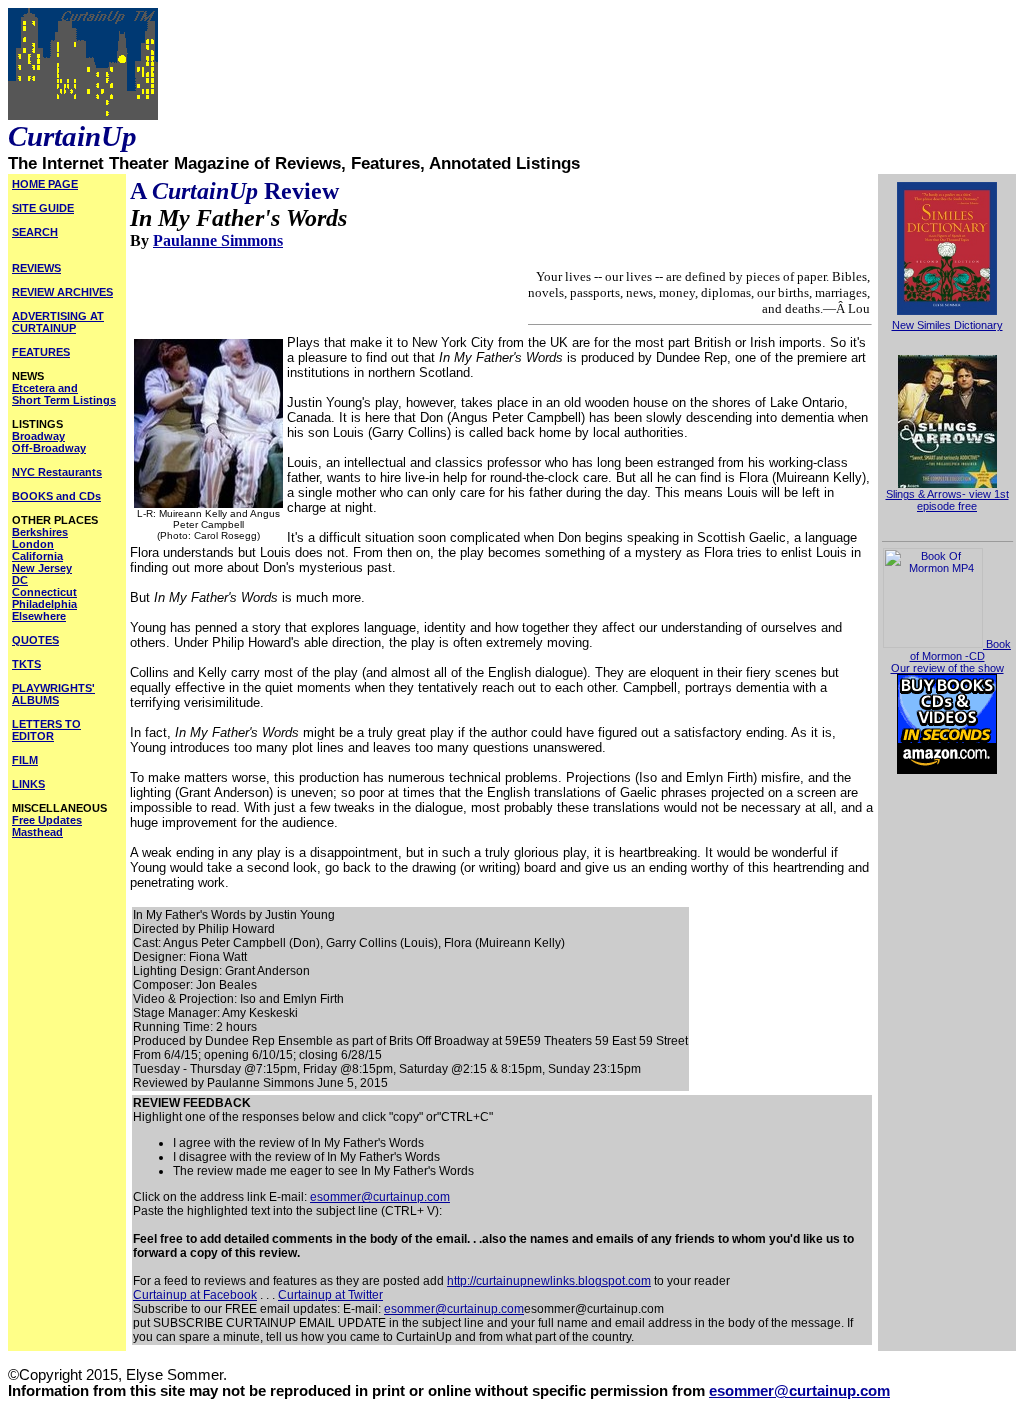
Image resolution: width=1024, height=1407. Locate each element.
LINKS (28, 784)
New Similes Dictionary (947, 325)
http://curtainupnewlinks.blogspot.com (549, 1281)
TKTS (26, 664)
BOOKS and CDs (56, 496)
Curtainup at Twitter (330, 1295)
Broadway (38, 436)
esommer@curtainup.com (380, 1197)
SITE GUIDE (43, 208)
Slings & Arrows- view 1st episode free (947, 500)
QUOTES (35, 640)
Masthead (37, 832)
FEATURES (41, 352)
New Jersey (42, 568)
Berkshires (40, 532)
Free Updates (47, 820)
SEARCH (35, 232)
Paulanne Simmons (218, 240)
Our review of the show (947, 668)
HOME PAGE (45, 184)
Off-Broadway (49, 448)
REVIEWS (36, 268)
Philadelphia (44, 604)
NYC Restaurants (57, 472)
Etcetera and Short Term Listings (64, 394)
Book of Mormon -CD (960, 650)
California (37, 556)
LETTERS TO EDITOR (46, 730)
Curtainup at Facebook (195, 1295)
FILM (25, 760)
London (33, 544)
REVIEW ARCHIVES (62, 292)
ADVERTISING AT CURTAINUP (58, 322)
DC (20, 580)
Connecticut (44, 592)
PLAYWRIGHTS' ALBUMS (53, 694)
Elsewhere (39, 616)
